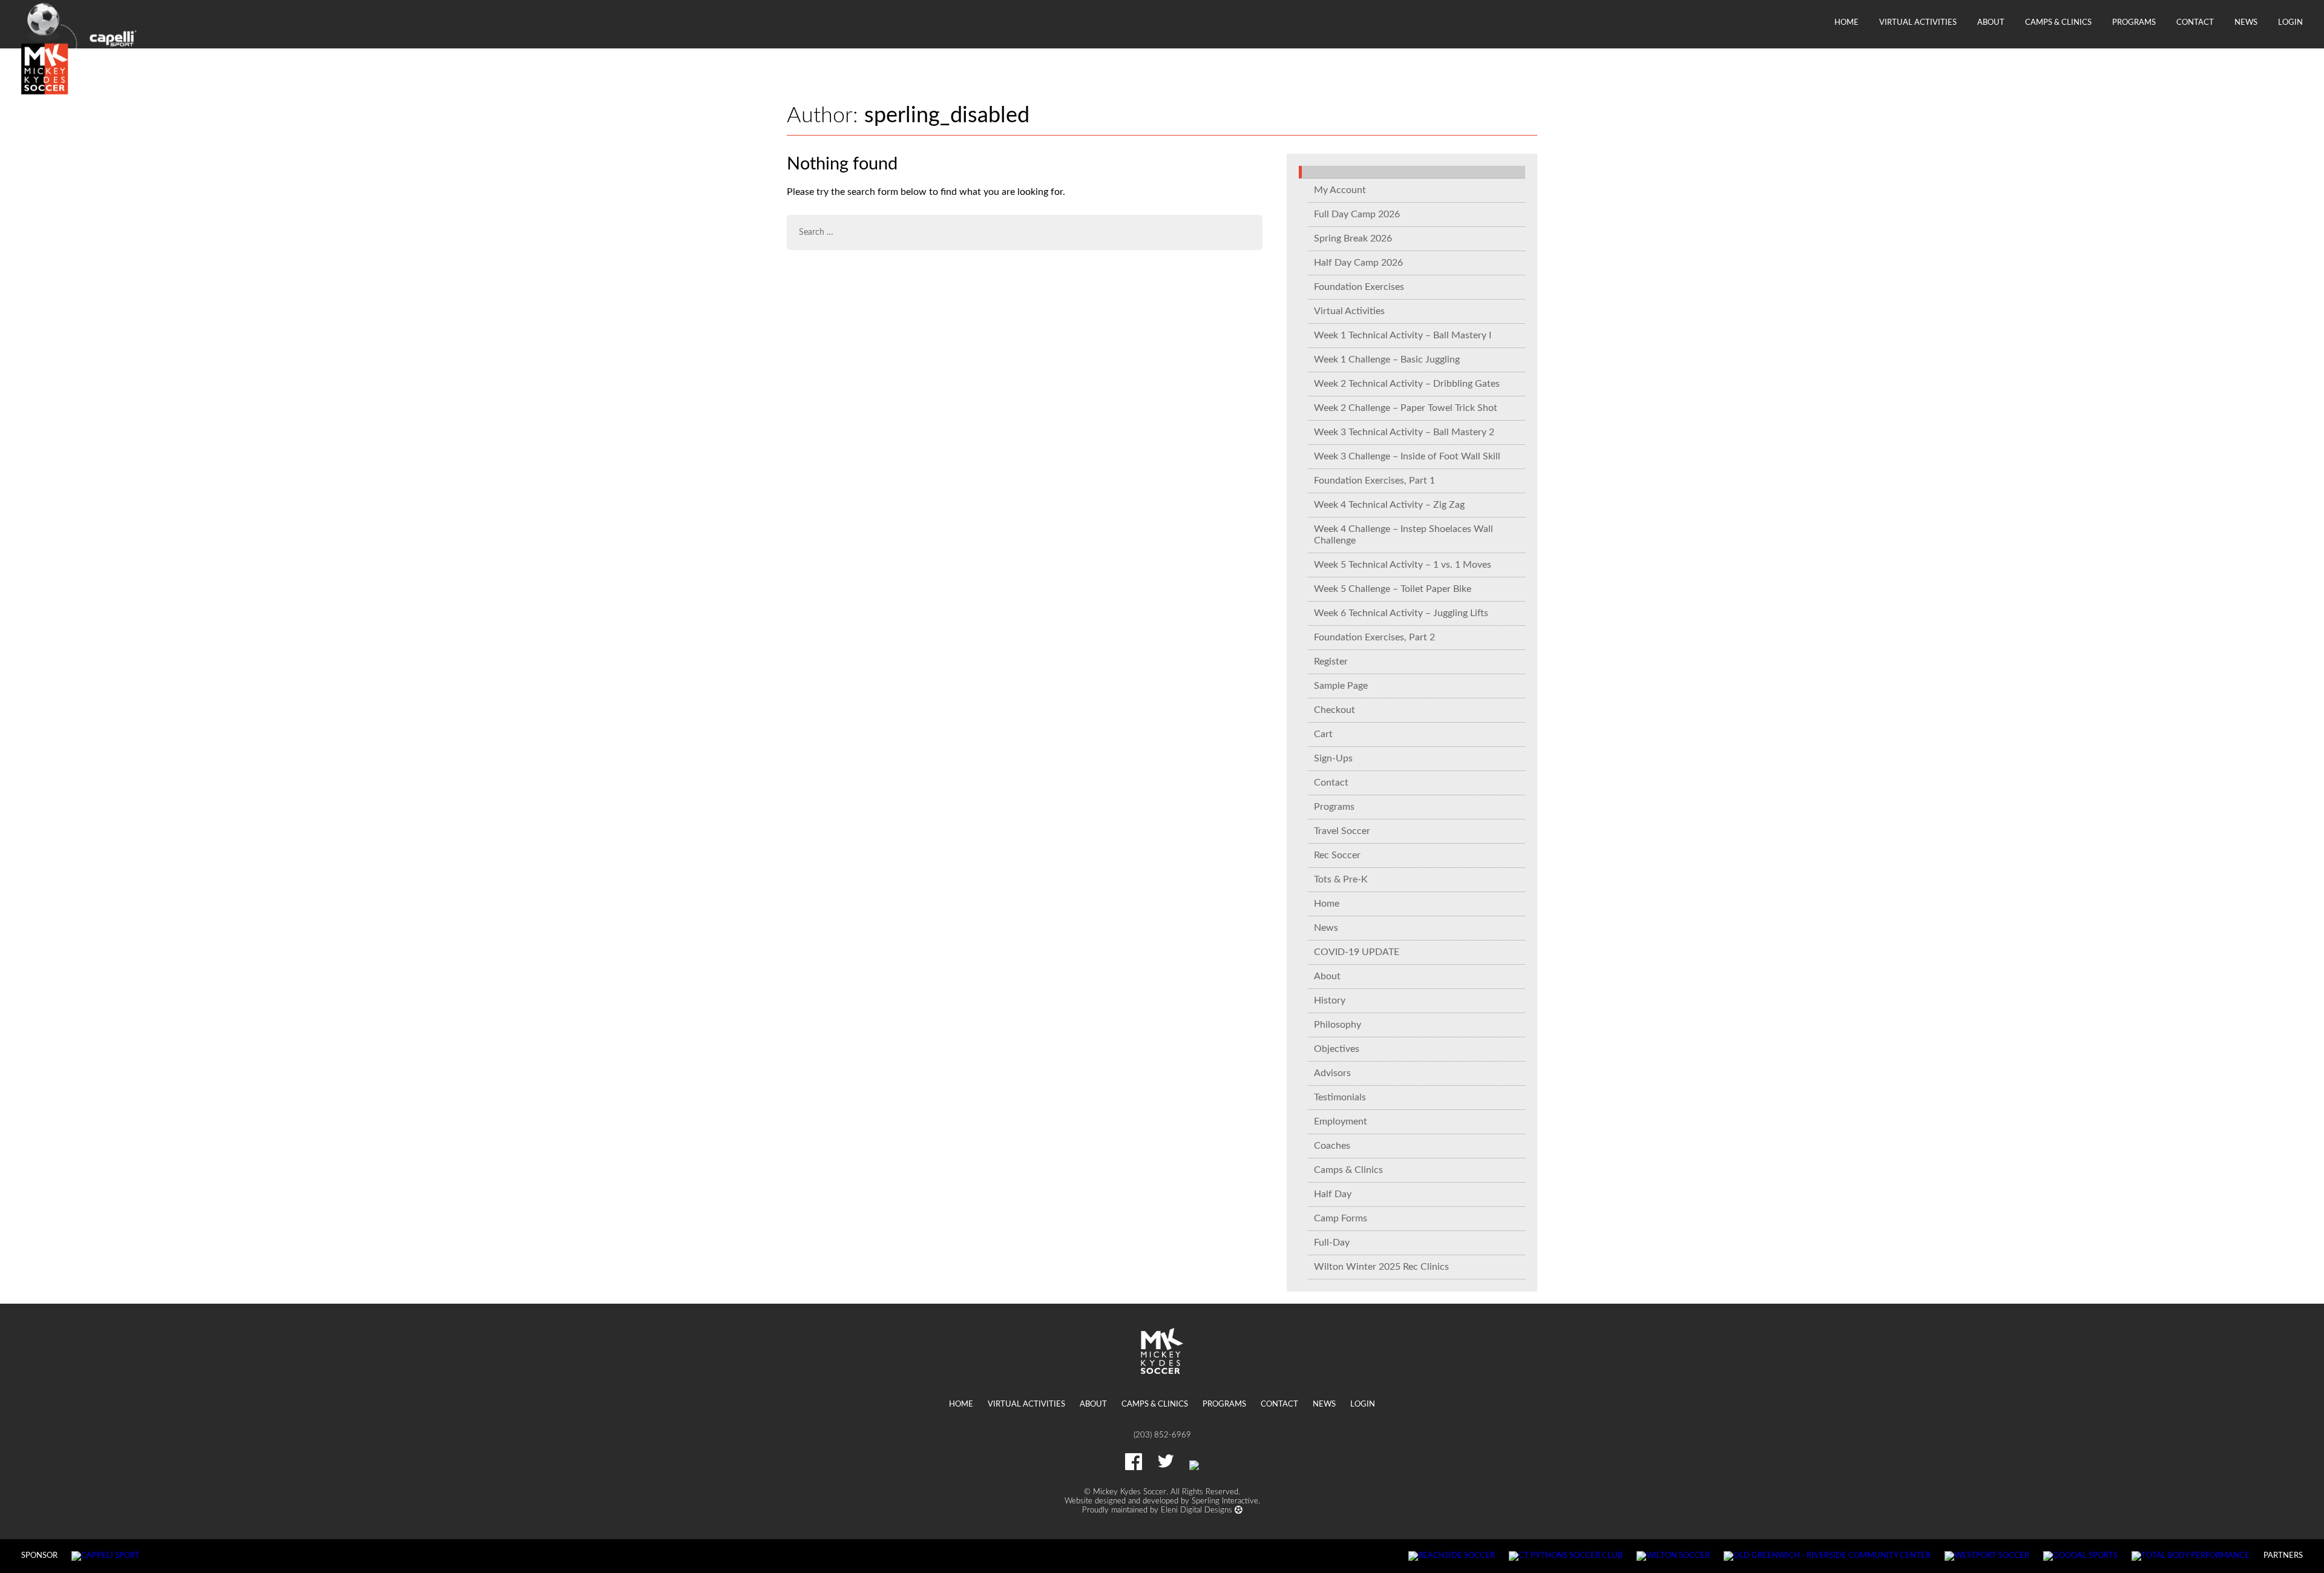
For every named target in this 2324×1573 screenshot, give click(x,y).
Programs (2134, 22)
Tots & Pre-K (1341, 879)
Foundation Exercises (1359, 287)
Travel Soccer (1342, 831)
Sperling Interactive (1225, 1501)
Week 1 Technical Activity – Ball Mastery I (1403, 335)
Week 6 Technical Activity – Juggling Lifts (1401, 613)
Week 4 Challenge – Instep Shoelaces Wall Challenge (1403, 535)
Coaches (1332, 1146)
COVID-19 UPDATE (1357, 952)
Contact (2195, 22)
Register (1331, 662)
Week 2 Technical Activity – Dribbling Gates (1407, 384)
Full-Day (1332, 1243)
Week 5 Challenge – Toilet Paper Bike (1393, 589)
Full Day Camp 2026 (1357, 214)
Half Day (1333, 1194)
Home (1846, 22)
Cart (1323, 734)
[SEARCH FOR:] (1025, 232)
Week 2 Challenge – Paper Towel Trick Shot (1406, 408)
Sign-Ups (1333, 758)
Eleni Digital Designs (1198, 1510)
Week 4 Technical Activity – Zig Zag (1389, 505)
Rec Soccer (1337, 855)
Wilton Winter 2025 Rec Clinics (1381, 1267)
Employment (1341, 1121)
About (1991, 22)
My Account (1340, 190)
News (2246, 22)
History (1330, 1000)
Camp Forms (1341, 1218)
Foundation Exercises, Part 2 (1374, 637)
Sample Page (1341, 686)
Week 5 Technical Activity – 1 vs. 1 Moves (1403, 565)
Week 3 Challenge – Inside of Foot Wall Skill (1407, 456)
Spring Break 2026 (1353, 238)
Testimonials (1340, 1097)
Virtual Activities (1918, 22)
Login (2290, 22)
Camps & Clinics (2058, 22)
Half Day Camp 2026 (1358, 263)
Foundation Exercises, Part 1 (1374, 481)
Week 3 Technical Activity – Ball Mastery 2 (1404, 432)
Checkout (1334, 710)
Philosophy (1338, 1025)
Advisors (1332, 1073)
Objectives (1337, 1049)
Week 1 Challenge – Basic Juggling (1387, 360)
